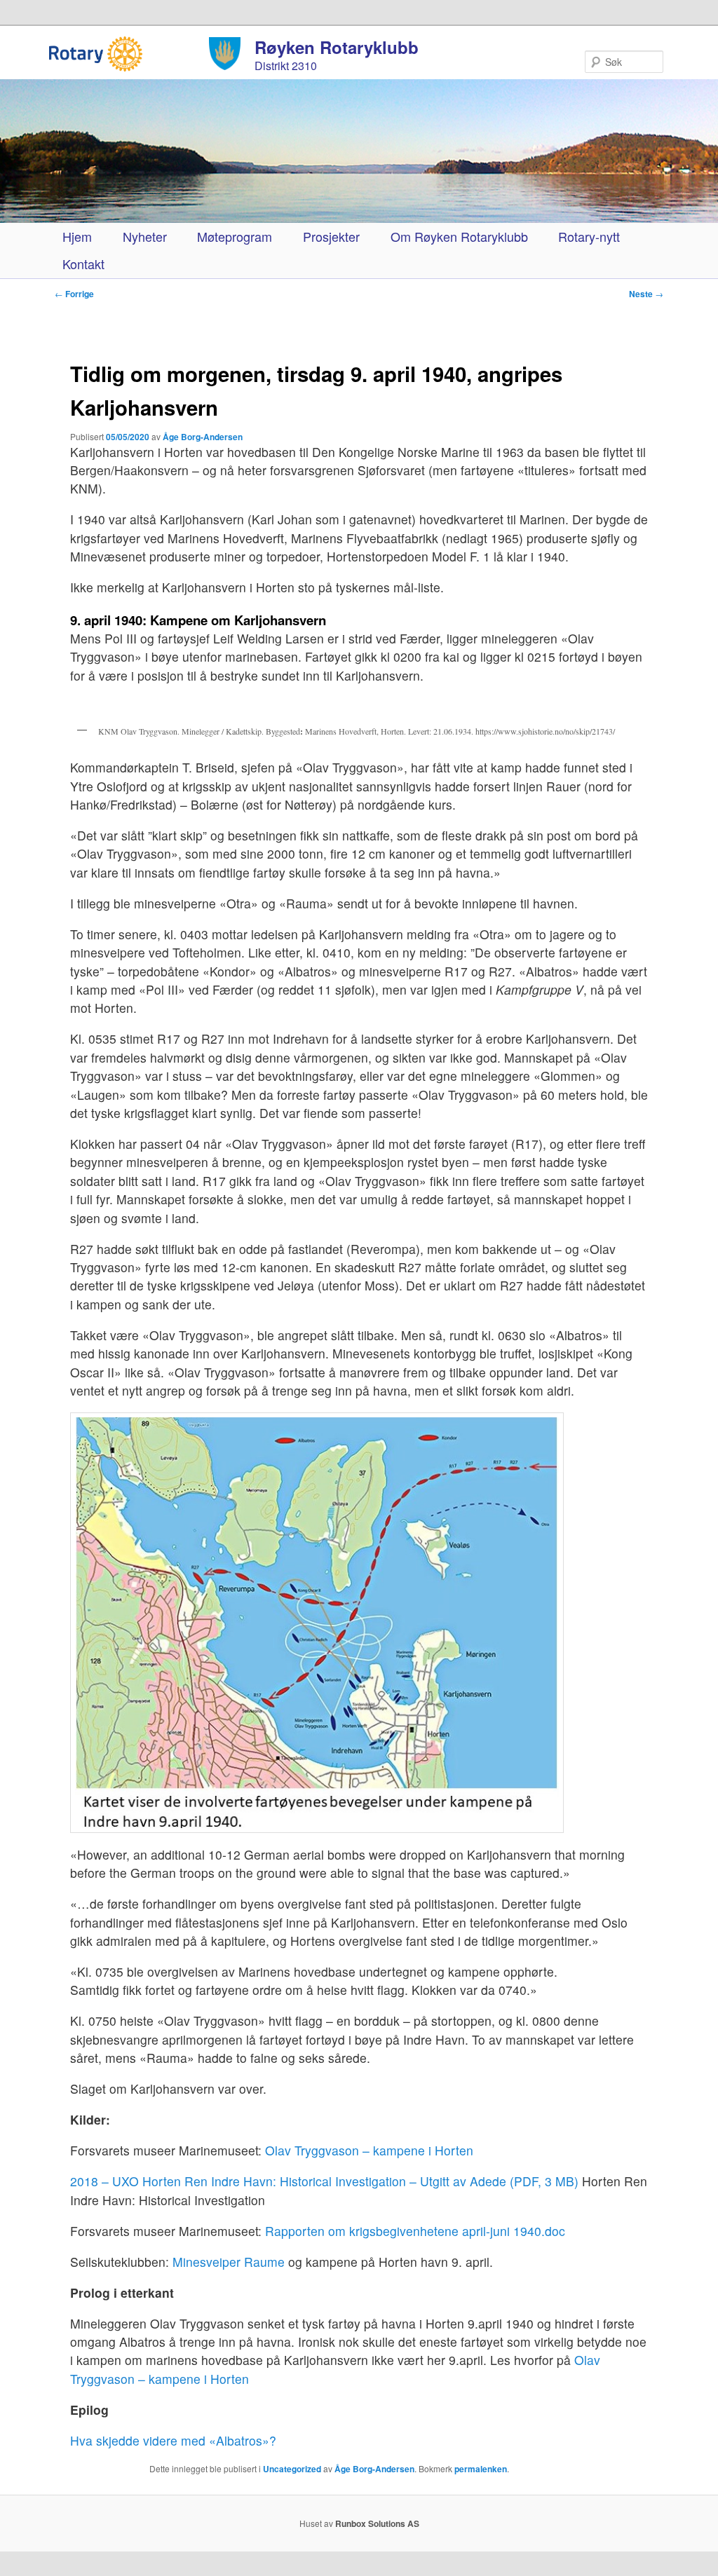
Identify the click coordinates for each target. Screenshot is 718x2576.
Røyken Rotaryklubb (337, 47)
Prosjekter (331, 236)
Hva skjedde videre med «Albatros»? (173, 2440)
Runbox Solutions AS (377, 2523)
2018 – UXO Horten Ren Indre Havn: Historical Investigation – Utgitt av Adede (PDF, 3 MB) (324, 2181)
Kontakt (83, 264)
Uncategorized (292, 2469)
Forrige (74, 294)
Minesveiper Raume (229, 2262)
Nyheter (145, 236)
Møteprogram (235, 236)
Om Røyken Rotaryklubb (459, 236)
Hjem (77, 236)
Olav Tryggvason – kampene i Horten (369, 2150)
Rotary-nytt (589, 236)
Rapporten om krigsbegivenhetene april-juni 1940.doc (415, 2231)
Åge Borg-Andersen (203, 437)
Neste (646, 294)
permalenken (481, 2469)
